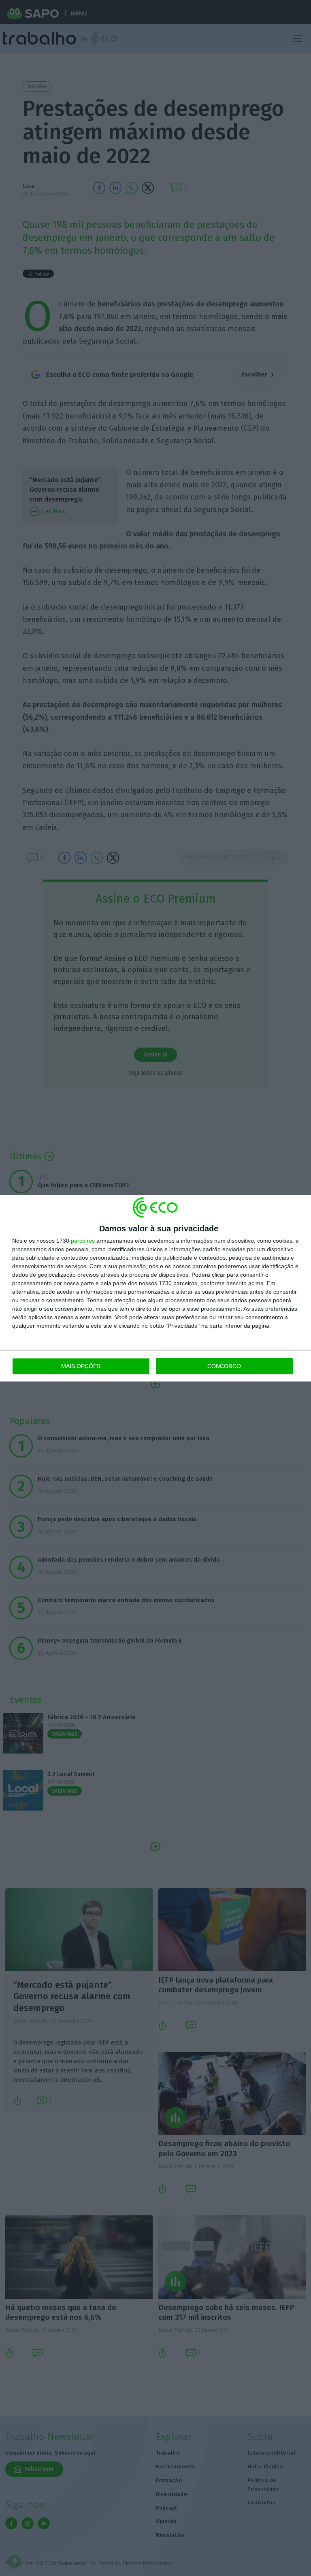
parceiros (83, 1241)
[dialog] (155, 1288)
